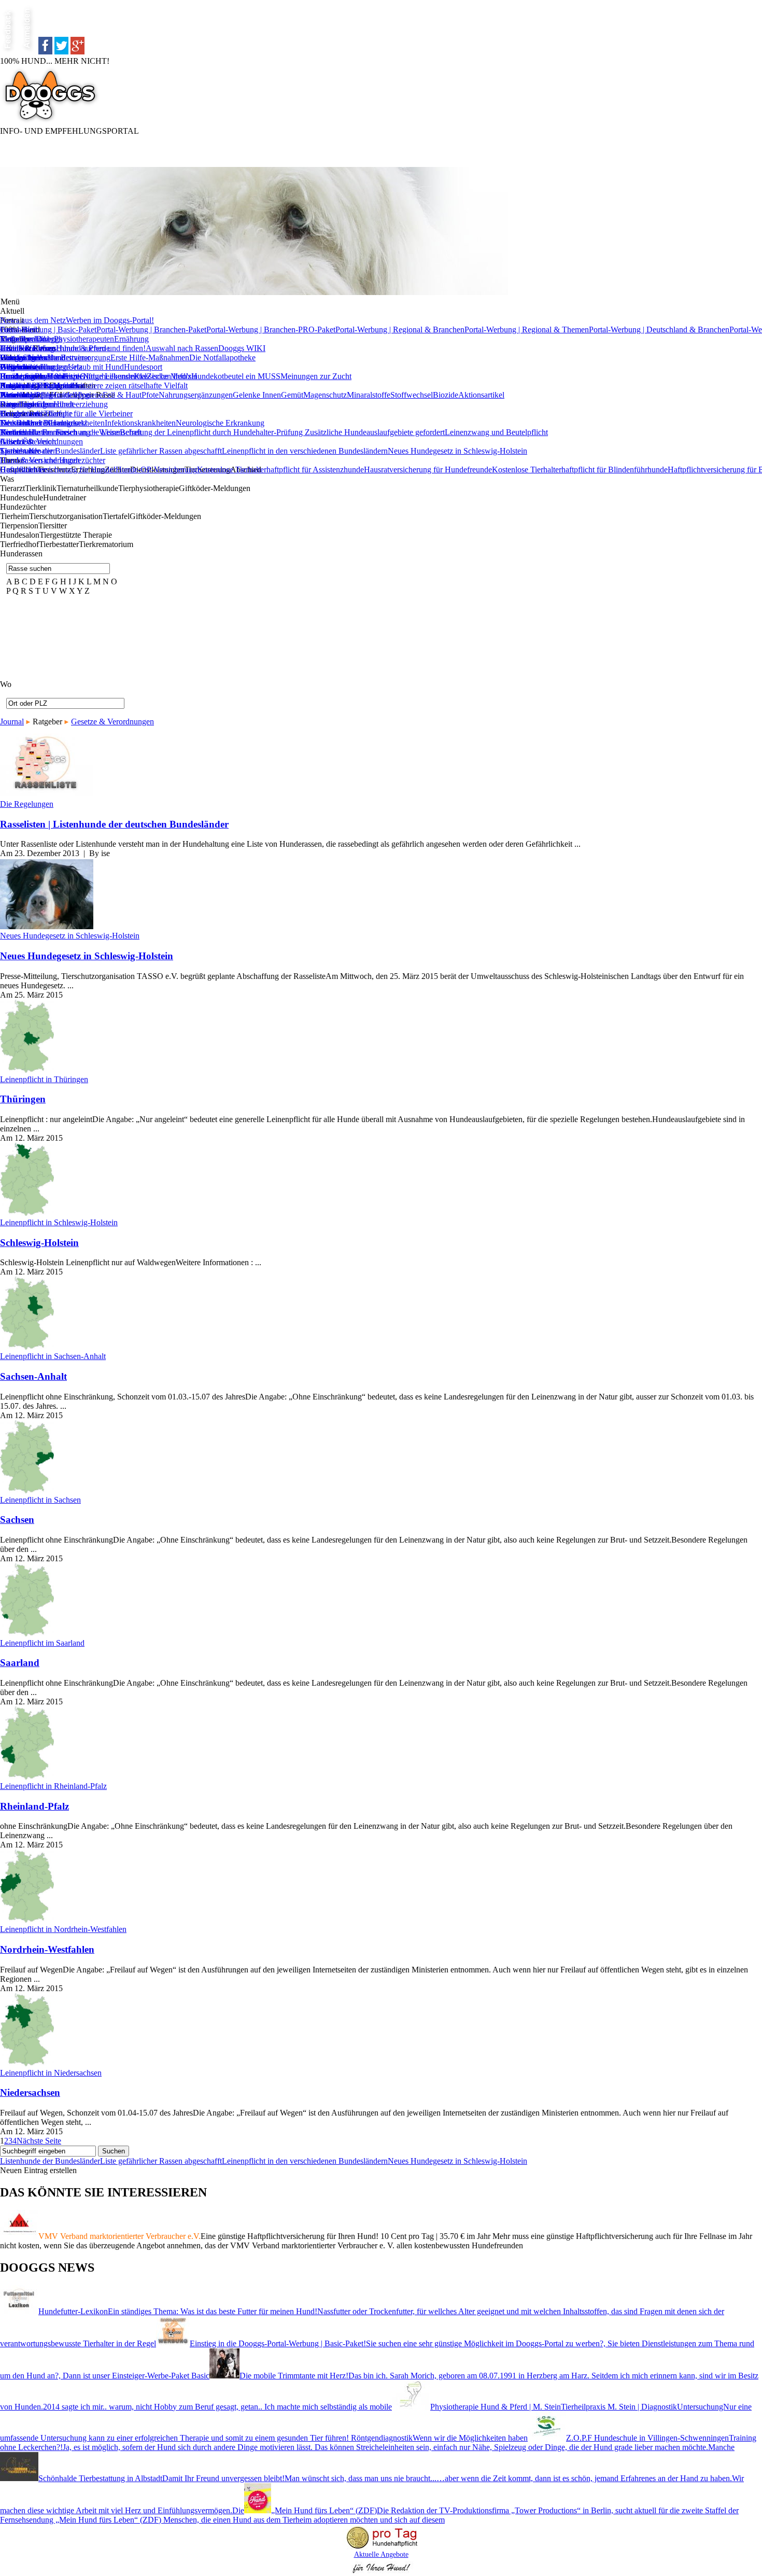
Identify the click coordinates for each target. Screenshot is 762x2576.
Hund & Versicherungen (40, 460)
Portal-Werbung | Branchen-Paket (151, 330)
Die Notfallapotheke (222, 358)
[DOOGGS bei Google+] (77, 52)
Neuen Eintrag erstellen (38, 2170)
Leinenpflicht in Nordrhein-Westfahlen (63, 1929)
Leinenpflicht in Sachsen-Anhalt (53, 1356)
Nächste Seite (39, 2141)
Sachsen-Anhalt (33, 1376)
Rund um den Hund (33, 376)
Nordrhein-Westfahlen (47, 1949)
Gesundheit (19, 330)
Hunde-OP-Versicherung (156, 470)
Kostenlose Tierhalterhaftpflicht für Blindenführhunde (580, 470)
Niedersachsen (30, 2092)
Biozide (446, 395)
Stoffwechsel (412, 395)
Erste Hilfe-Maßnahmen (150, 358)
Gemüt (292, 395)
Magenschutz (325, 395)
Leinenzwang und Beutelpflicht (496, 432)
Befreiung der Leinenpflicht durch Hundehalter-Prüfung (212, 432)
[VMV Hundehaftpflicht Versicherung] (381, 2549)
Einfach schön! (25, 339)
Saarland (20, 1663)
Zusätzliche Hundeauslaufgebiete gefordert (375, 432)
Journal (12, 722)
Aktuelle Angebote (381, 2554)
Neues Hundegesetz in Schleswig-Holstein (457, 451)
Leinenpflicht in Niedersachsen (51, 2073)
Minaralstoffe (369, 395)
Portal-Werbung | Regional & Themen (527, 330)
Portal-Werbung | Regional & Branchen (400, 330)
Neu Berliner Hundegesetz (44, 423)
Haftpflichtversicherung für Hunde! (58, 470)
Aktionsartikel (481, 395)
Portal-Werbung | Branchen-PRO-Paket (271, 330)
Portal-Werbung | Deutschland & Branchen (659, 330)
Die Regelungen (27, 804)
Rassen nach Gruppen (36, 386)
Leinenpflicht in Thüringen (44, 1079)
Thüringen (23, 1099)
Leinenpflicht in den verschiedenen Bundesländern (305, 451)
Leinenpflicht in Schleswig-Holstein (59, 1222)
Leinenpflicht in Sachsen (40, 1500)
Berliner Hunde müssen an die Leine (60, 432)
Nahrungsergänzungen (196, 395)
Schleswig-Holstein (39, 1243)
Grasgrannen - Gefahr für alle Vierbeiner (66, 414)
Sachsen (17, 1520)
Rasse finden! (22, 404)
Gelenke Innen (257, 395)
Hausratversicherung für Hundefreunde (428, 470)
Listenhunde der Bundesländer (50, 451)
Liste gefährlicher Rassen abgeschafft (161, 451)
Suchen (114, 2151)
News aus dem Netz (33, 320)
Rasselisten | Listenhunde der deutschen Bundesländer (114, 824)
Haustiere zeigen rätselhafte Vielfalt (130, 386)
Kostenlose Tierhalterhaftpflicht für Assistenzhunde (280, 470)
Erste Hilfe (18, 348)
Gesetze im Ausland (33, 358)
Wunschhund (22, 395)
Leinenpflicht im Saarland (42, 1643)
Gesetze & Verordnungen (41, 442)
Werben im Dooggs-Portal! (110, 320)
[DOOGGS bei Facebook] (45, 52)
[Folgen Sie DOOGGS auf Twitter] (61, 52)
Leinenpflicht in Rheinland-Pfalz (53, 1786)
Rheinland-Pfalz (34, 1806)
